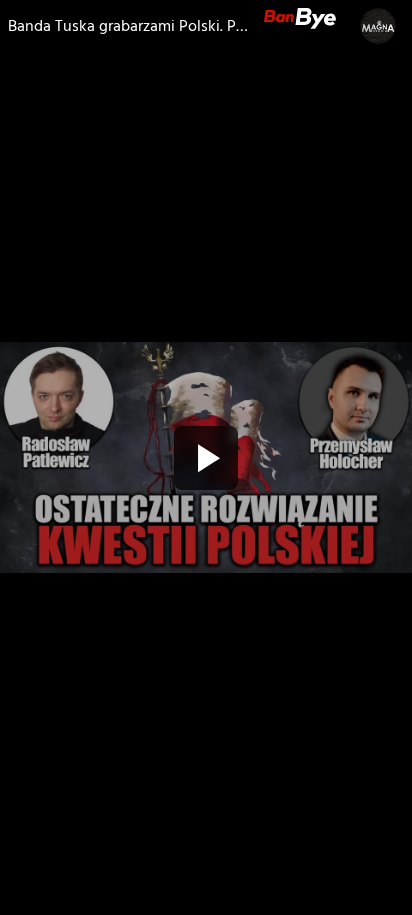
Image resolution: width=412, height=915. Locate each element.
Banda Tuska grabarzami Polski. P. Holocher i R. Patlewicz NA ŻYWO (128, 26)
